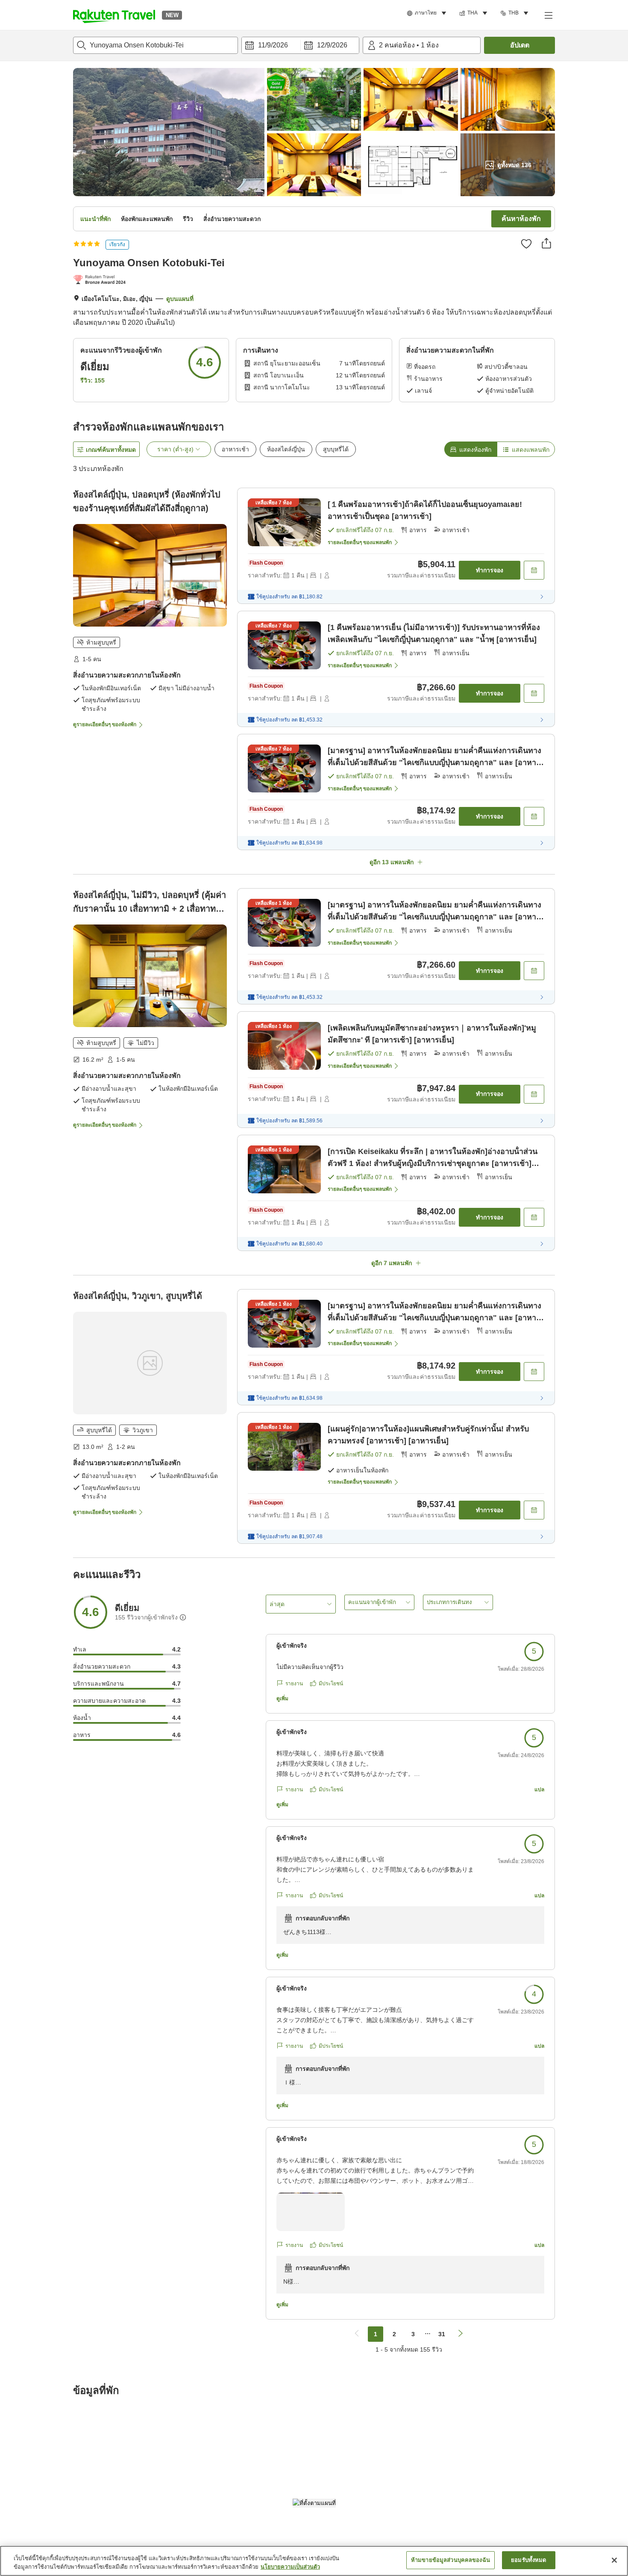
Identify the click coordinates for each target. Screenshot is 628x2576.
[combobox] (156, 45)
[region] (314, 2561)
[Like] (526, 244)
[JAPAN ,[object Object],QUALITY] (101, 280)
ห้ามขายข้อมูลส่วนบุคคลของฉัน (450, 2560)
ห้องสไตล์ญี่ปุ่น (286, 449)
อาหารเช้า (235, 449)
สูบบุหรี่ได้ (336, 449)
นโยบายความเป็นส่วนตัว (290, 2567)
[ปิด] (614, 2560)
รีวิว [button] (188, 219)
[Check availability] (534, 570)
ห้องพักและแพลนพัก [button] (147, 219)
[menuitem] (428, 13)
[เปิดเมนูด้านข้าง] (548, 15)
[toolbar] (300, 45)
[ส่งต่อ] (546, 243)
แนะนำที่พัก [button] (95, 219)
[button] (114, 15)
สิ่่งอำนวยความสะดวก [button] (232, 219)
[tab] (471, 449)
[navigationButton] (357, 2334)
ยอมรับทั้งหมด (528, 2560)
